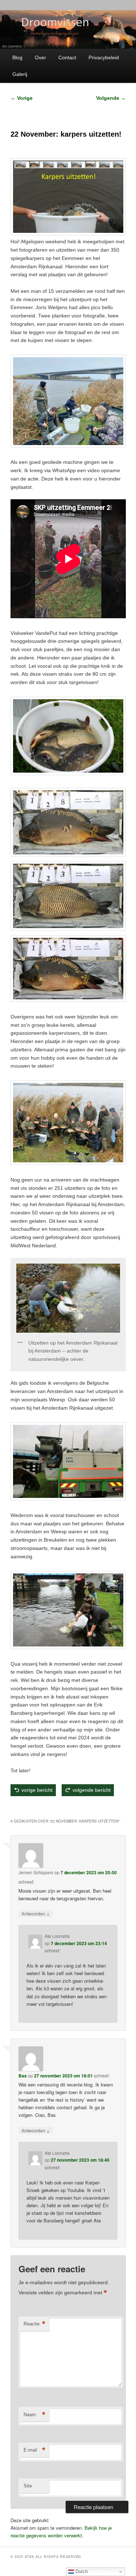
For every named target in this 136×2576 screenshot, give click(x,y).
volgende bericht (92, 1790)
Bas (23, 2076)
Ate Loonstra (63, 1807)
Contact (67, 57)
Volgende (111, 98)
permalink (90, 1807)
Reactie (34, 2324)
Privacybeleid (104, 57)
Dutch (81, 2571)
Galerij (20, 74)
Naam (34, 2415)
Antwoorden (36, 1913)
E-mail (34, 2450)
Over (40, 57)
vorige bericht (37, 1790)
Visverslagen (44, 1807)
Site (28, 2486)
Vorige (22, 98)
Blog (17, 57)
